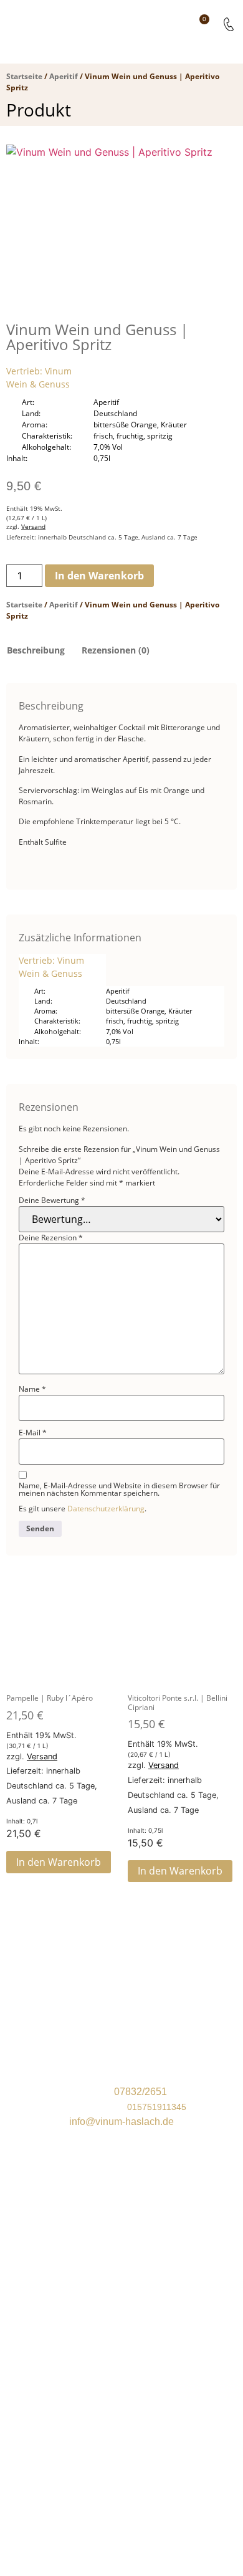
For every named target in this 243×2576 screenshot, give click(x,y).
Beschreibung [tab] (36, 650)
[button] (172, 24)
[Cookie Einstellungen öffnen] (93, 2569)
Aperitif (64, 76)
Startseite (24, 76)
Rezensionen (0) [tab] (116, 650)
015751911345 (157, 2107)
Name (32, 1389)
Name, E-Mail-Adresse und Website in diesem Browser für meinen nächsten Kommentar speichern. (119, 1490)
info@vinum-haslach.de (121, 2122)
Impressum (121, 2441)
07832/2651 (141, 2092)
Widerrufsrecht (122, 2379)
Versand (33, 527)
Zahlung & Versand (121, 2395)
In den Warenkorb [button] (59, 1862)
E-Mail (33, 1433)
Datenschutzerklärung (106, 1509)
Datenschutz (121, 2426)
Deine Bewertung (52, 1200)
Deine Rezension (51, 1238)
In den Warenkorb (99, 576)
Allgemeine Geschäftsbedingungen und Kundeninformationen (122, 2410)
